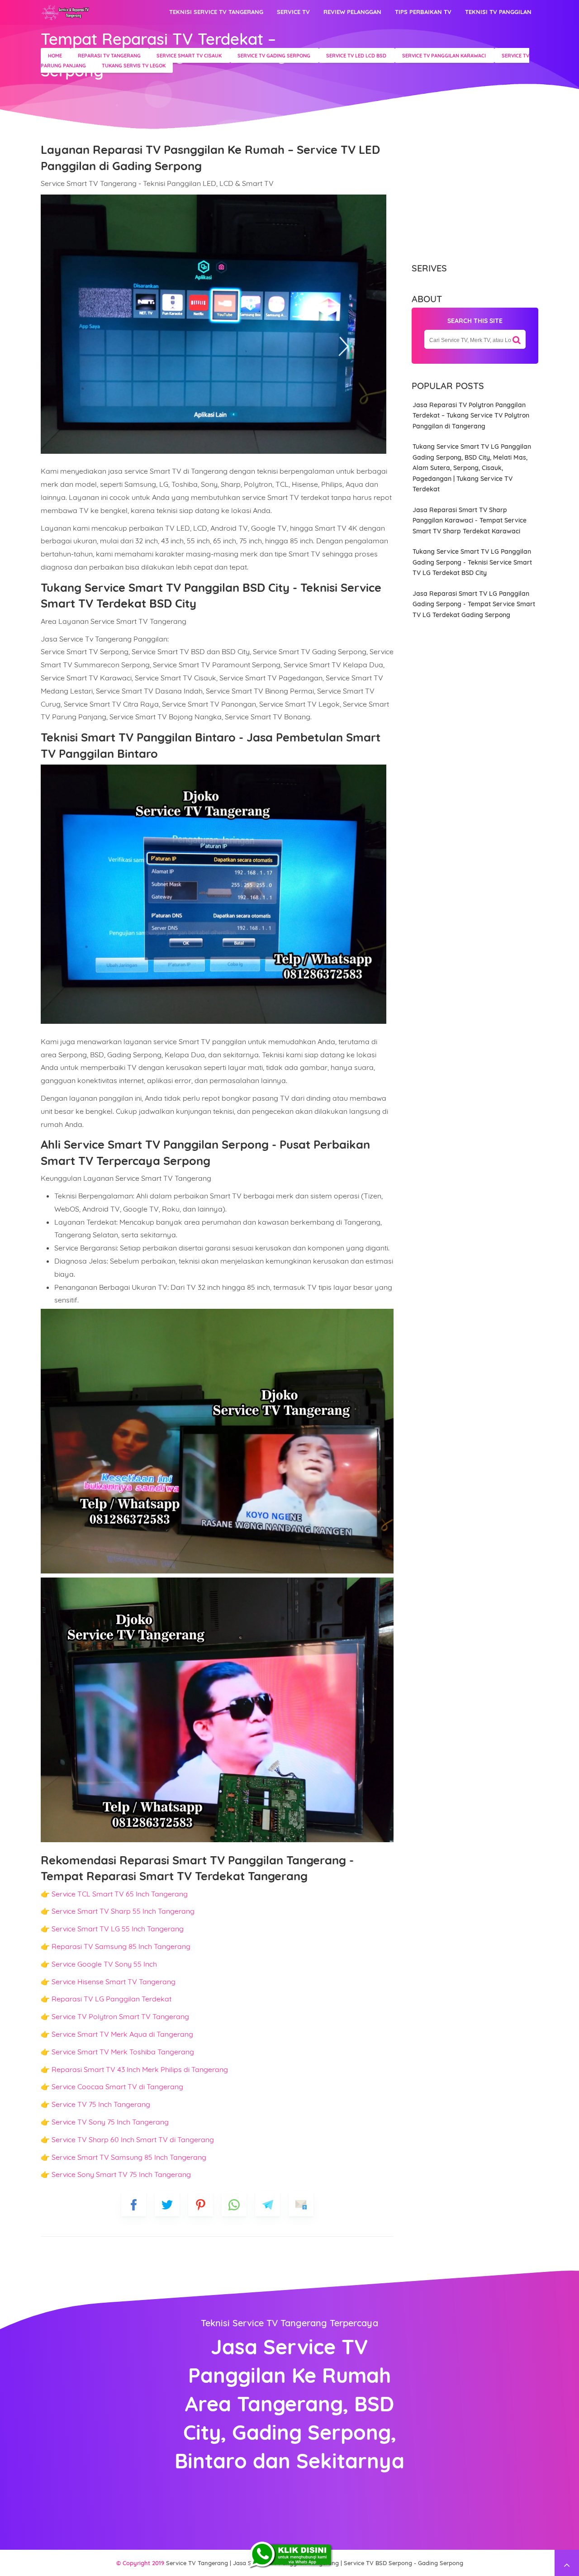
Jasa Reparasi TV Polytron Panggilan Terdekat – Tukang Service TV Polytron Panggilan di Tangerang (471, 416)
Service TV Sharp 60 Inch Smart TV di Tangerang (133, 2139)
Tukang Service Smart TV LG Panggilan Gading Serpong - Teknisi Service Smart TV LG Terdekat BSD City (472, 562)
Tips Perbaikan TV (423, 12)
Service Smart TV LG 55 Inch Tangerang (118, 1929)
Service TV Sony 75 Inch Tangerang (110, 2122)
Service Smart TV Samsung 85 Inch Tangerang (129, 2157)
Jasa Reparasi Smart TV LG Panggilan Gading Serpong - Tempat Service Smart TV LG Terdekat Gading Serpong (474, 604)
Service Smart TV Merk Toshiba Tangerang (123, 2052)
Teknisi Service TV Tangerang (216, 12)
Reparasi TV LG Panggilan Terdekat (112, 1999)
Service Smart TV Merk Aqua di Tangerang (122, 2034)
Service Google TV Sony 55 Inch (104, 1964)
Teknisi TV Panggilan (498, 12)
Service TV (293, 12)
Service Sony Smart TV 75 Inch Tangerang (121, 2174)
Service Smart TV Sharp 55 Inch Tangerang (123, 1911)
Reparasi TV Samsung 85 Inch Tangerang (121, 1946)
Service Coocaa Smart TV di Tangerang (117, 2086)
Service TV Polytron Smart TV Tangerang (120, 2016)
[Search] (517, 337)
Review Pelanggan (352, 12)
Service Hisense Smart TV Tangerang (114, 1982)
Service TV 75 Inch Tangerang (101, 2104)
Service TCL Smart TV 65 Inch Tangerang (120, 1894)
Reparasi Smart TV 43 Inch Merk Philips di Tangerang (140, 2069)
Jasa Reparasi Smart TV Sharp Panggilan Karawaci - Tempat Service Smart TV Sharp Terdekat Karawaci (470, 520)
